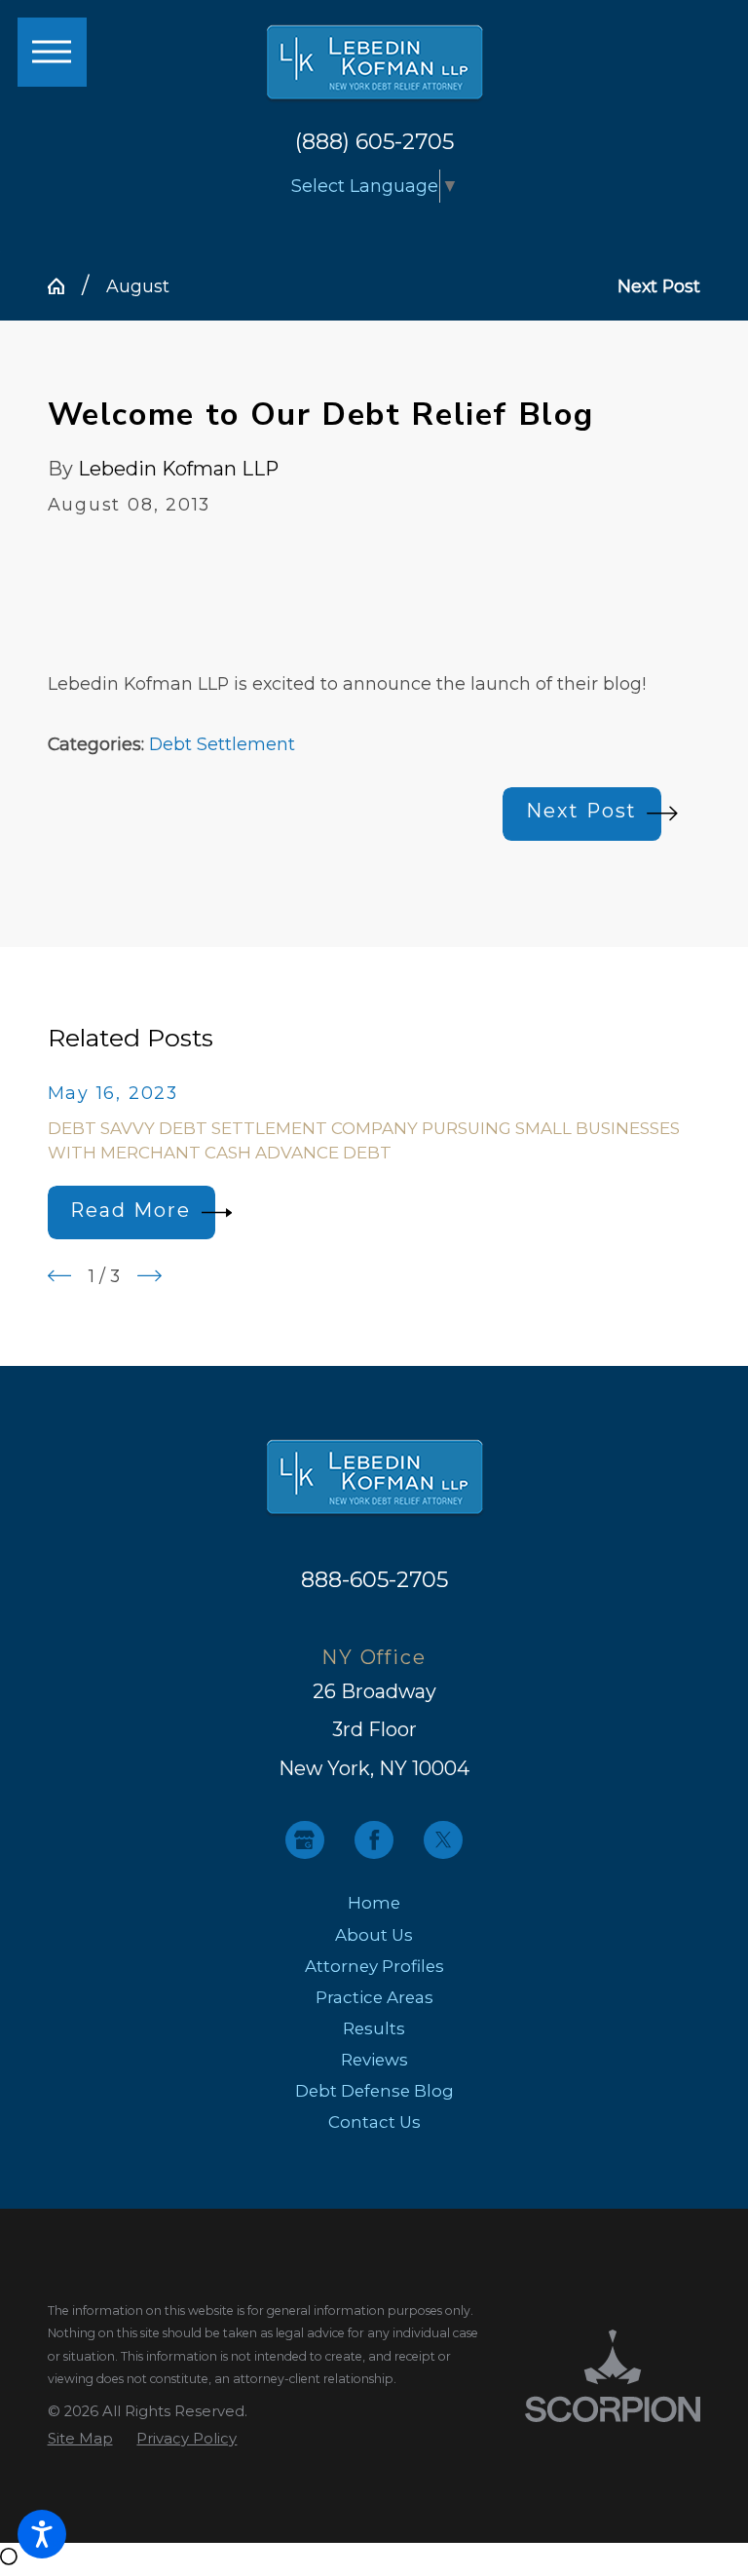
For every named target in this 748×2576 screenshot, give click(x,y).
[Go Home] (65, 286)
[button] (42, 2534)
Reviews (374, 2060)
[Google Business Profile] (305, 1840)
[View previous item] (60, 1276)
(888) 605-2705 (374, 141)
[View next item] (150, 1276)
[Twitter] (443, 1840)
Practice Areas (374, 1997)
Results (374, 2028)
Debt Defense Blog (374, 2091)
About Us (374, 1935)
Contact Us (374, 2122)
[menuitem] (374, 1903)
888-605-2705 (374, 1579)
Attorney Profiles (374, 1966)
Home (374, 1903)
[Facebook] (374, 1840)
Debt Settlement (222, 744)
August (138, 286)
